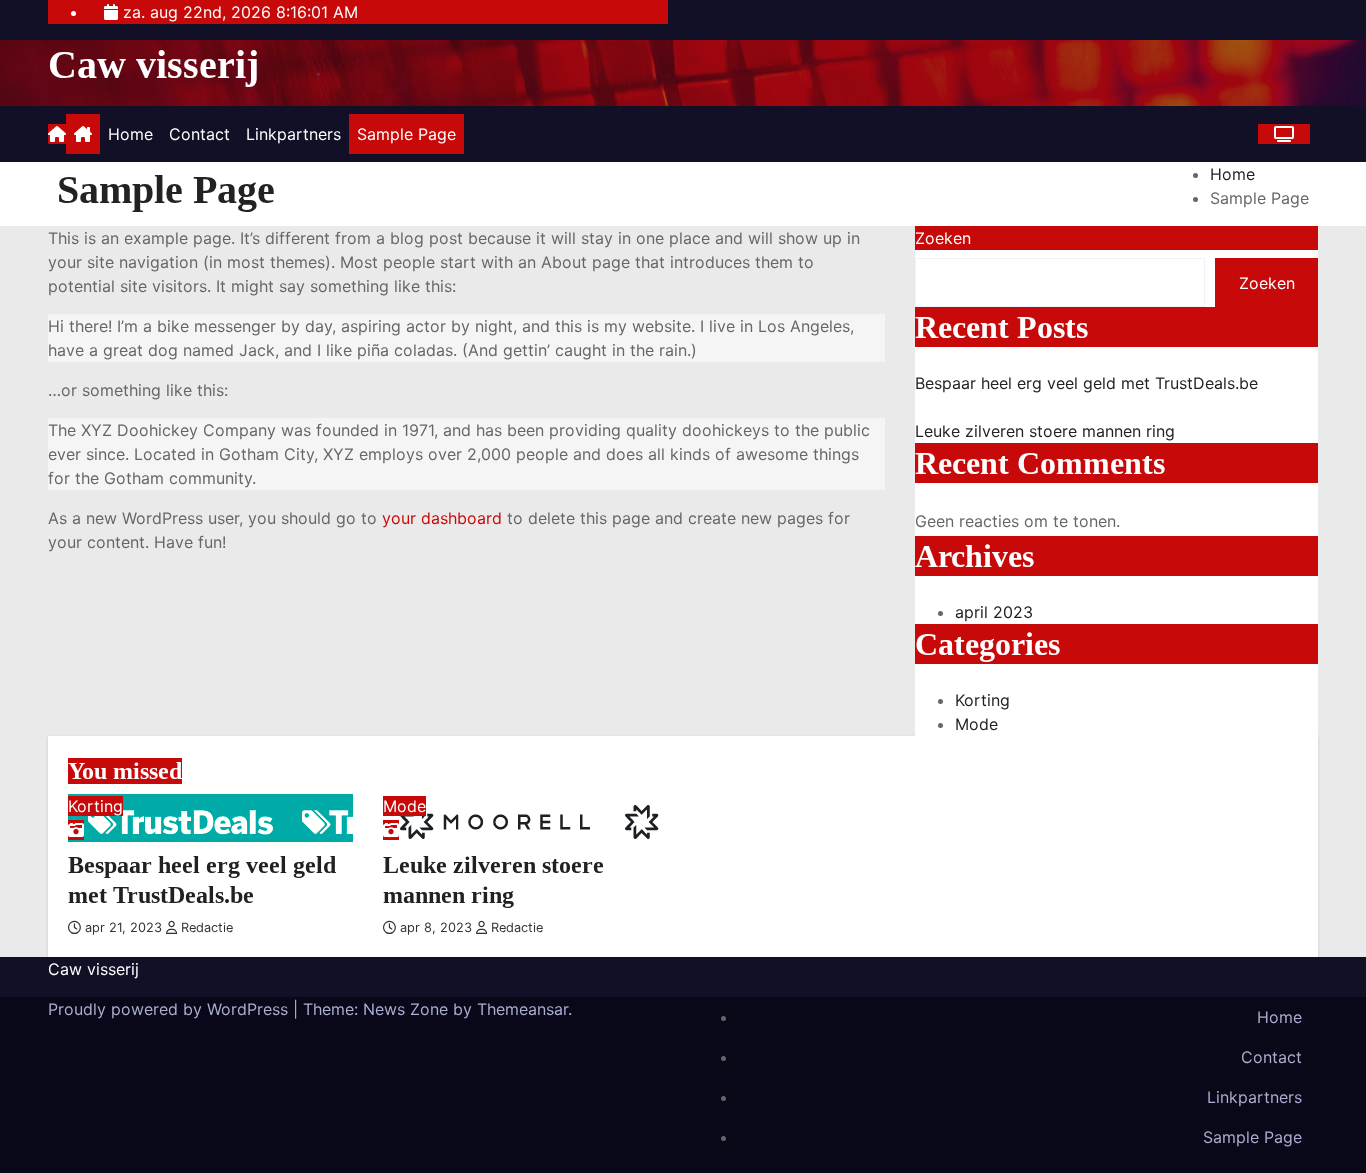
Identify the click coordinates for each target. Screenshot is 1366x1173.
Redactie (205, 927)
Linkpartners (293, 134)
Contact (199, 134)
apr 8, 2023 (438, 927)
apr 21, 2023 (125, 927)
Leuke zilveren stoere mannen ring (1045, 431)
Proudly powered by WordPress (170, 1009)
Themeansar (522, 1009)
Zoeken (943, 238)
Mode (976, 724)
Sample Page (406, 134)
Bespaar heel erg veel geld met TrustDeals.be (1086, 383)
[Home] (83, 134)
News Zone (405, 1009)
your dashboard (442, 518)
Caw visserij (153, 64)
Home (130, 134)
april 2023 (994, 612)
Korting (982, 700)
